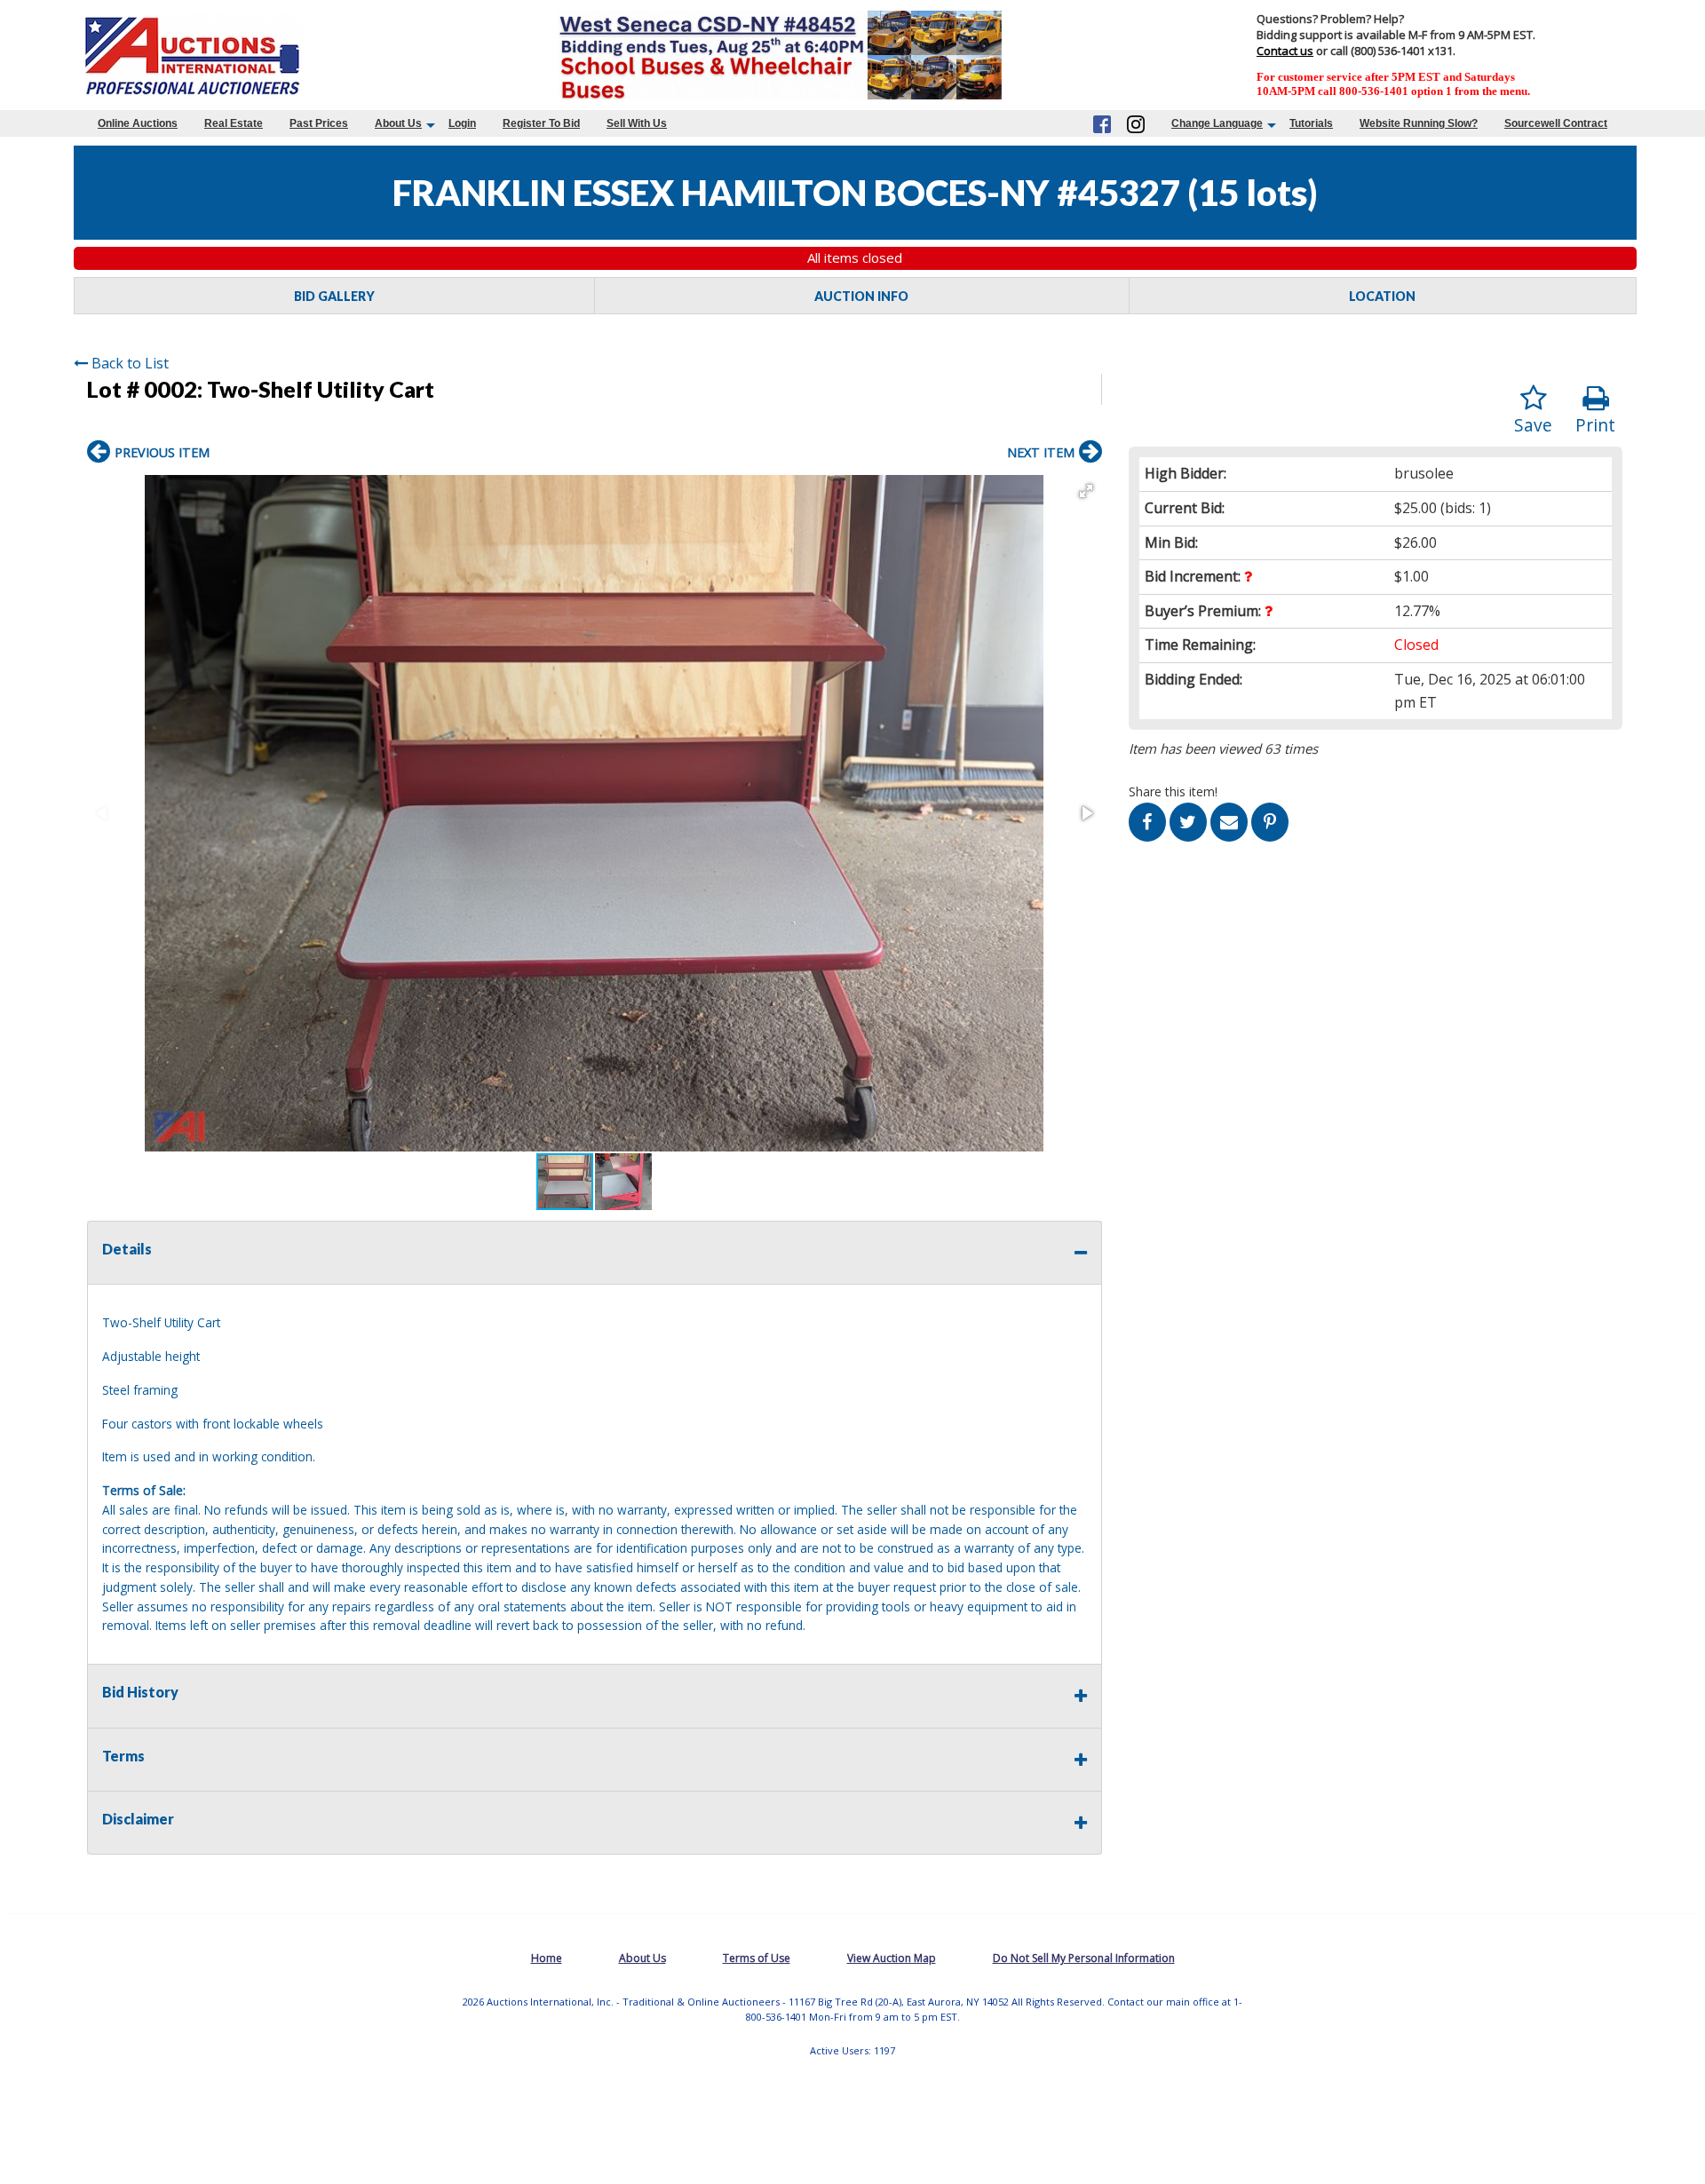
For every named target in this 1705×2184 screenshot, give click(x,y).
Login (462, 123)
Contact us (1285, 51)
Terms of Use (757, 1958)
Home (547, 1958)
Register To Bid (541, 123)
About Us (398, 123)
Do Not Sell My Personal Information (1084, 1958)
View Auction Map (892, 1958)
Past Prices (319, 123)
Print (1595, 425)
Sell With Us (637, 123)
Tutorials (1311, 123)
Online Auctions (138, 123)
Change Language (1217, 123)
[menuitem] (138, 123)
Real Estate (234, 123)
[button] (1086, 491)
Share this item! (1173, 791)
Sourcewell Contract (1556, 123)
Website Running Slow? (1419, 123)
